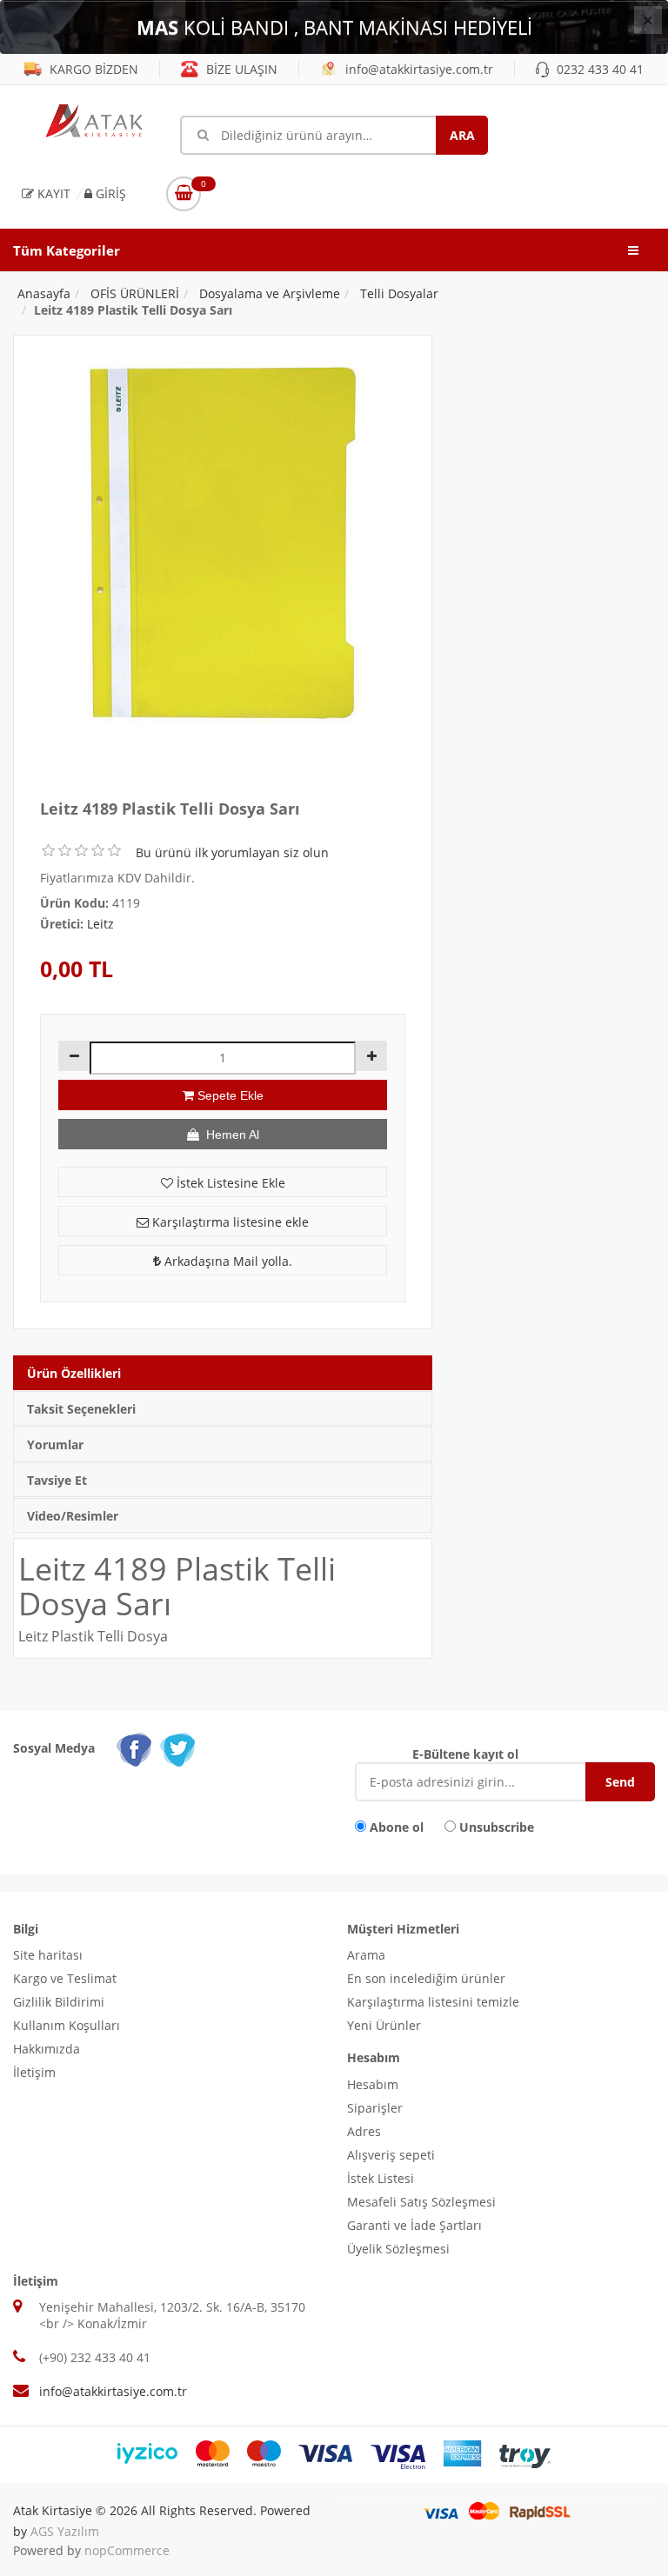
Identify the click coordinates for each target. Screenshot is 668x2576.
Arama (366, 1955)
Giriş (109, 193)
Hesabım (373, 2084)
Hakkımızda (47, 2049)
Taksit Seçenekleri (81, 1409)
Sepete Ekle (229, 1095)
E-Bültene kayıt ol (465, 1754)
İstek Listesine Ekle (229, 1183)
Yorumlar (55, 1444)
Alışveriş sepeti (391, 2155)
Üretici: (62, 924)
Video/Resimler (73, 1516)
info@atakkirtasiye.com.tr (417, 69)
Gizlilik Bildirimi (59, 2002)
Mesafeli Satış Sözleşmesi (421, 2202)
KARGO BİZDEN (92, 69)
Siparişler (375, 2108)
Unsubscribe (497, 1827)
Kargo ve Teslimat (65, 1978)
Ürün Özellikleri (74, 1373)
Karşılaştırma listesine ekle (229, 1222)
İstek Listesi (381, 2178)
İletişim (34, 2072)
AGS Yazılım (65, 2531)
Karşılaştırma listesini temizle (433, 2002)
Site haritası (48, 1955)
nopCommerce (127, 2550)
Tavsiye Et (57, 1480)
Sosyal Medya (54, 1748)
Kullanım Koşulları (67, 2025)
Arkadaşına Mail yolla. (227, 1261)
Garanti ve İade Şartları (414, 2225)
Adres (364, 2131)
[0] (184, 194)
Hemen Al (229, 1135)
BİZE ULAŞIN (240, 69)
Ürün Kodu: (74, 903)
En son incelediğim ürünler (426, 1978)
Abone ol (397, 1827)
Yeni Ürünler (384, 2025)
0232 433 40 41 (598, 69)
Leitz (100, 924)
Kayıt (52, 193)
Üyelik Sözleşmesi (398, 2249)
